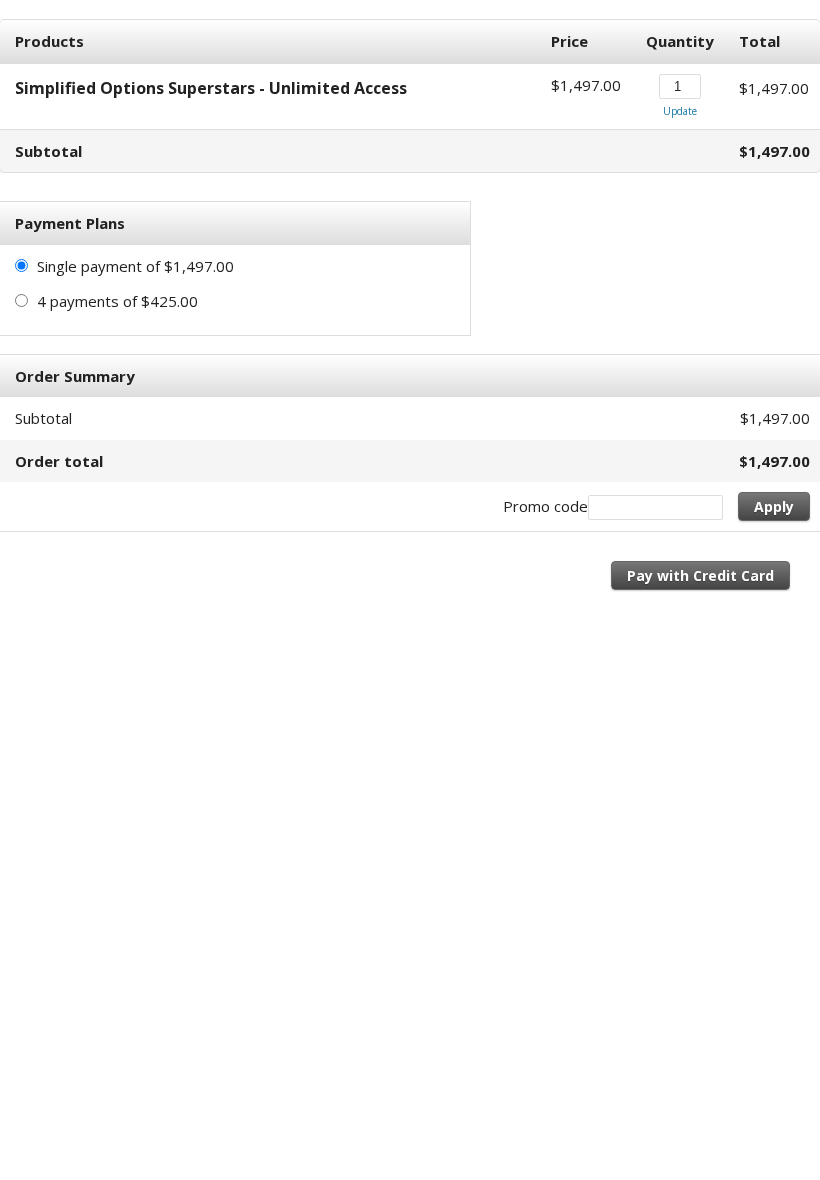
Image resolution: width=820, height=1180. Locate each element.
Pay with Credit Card (700, 575)
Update (680, 111)
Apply (774, 506)
